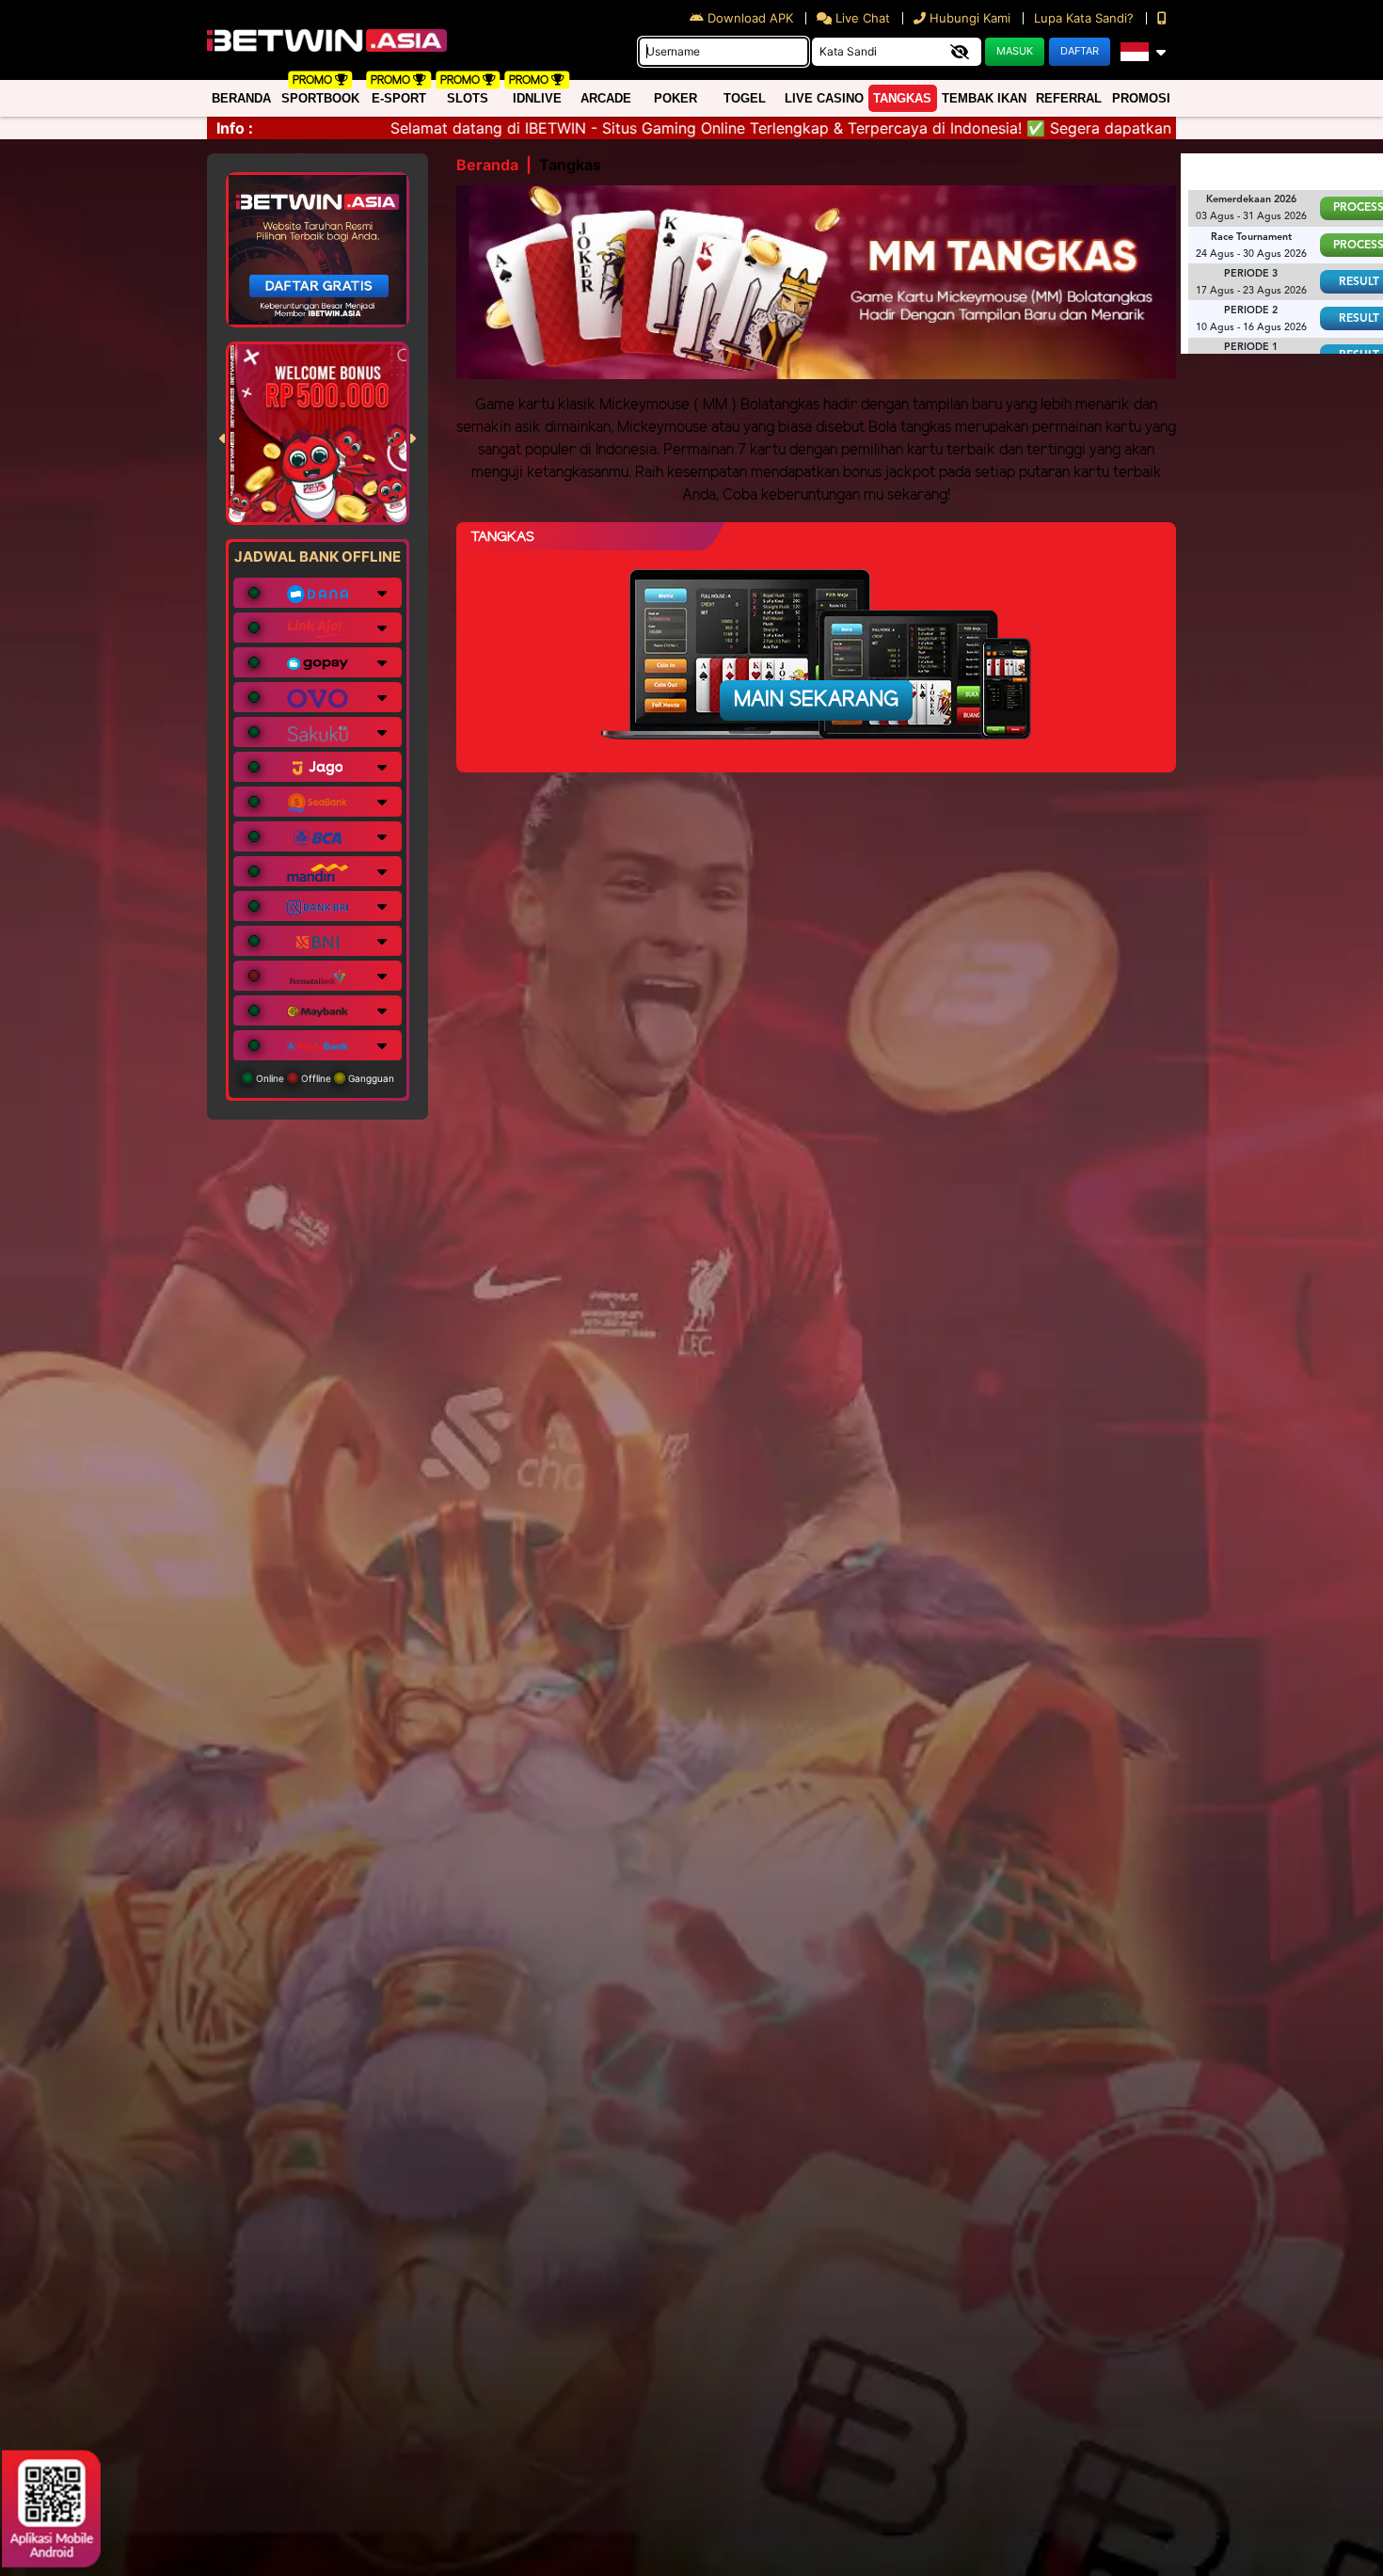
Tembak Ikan (984, 98)
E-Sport (399, 98)
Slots (468, 98)
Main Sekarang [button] (816, 700)
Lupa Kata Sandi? (1086, 18)
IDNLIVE (537, 98)
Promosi (1141, 98)
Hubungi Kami (970, 18)
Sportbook (320, 98)
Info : (235, 128)
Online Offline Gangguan (324, 1078)
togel (745, 98)
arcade (606, 98)
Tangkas (902, 98)
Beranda (241, 98)
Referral (1069, 98)
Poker (676, 98)
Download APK (750, 18)
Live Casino (824, 98)
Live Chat (861, 18)
